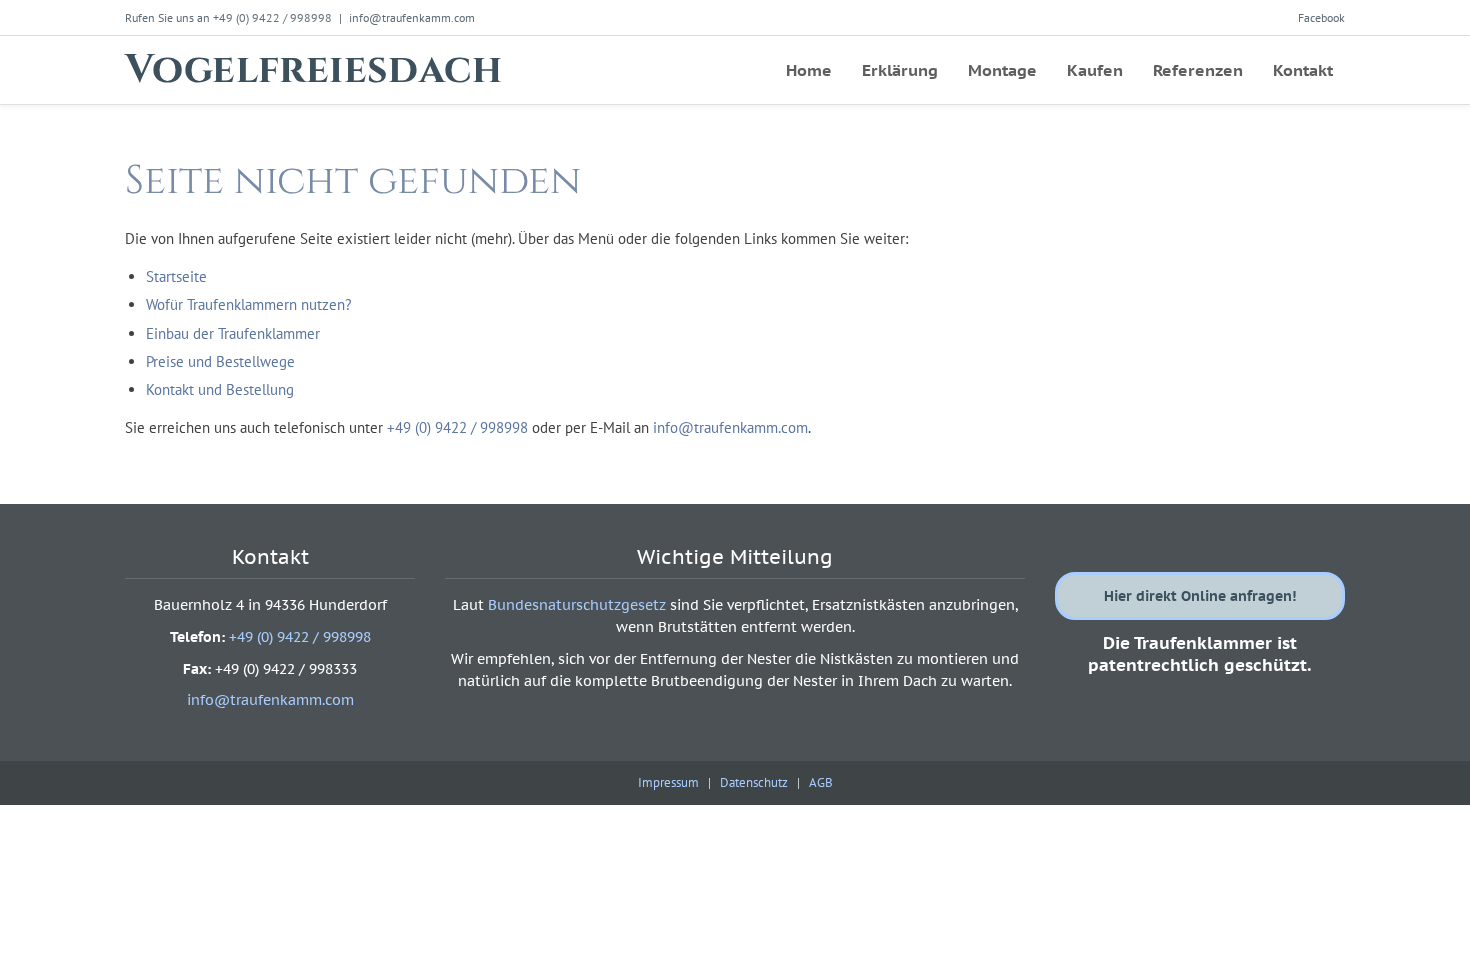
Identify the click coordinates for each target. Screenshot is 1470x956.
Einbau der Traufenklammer (233, 333)
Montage (1002, 70)
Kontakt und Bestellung (220, 389)
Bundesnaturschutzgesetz (577, 605)
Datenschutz (754, 782)
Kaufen (1095, 70)
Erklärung (900, 70)
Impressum (668, 782)
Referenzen (1198, 70)
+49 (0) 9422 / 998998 (457, 427)
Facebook (1321, 17)
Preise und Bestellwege (220, 361)
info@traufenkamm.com (412, 17)
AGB (821, 782)
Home (809, 70)
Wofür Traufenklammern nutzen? (249, 304)
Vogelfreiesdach (313, 70)
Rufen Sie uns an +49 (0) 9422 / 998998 (228, 17)
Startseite (176, 276)
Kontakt (1303, 70)
